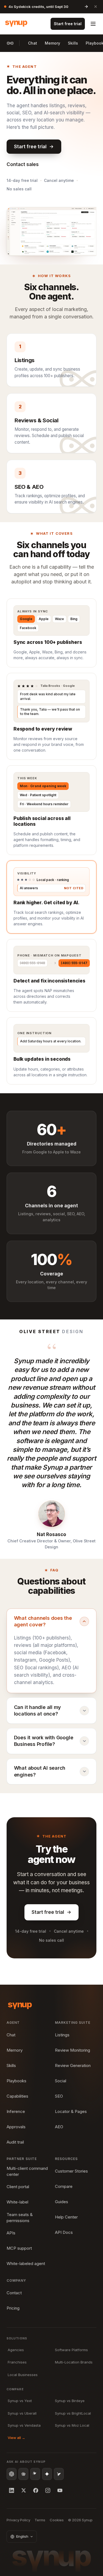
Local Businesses (23, 2375)
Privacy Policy (18, 2520)
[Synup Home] (16, 24)
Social (61, 2081)
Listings (62, 2035)
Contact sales (23, 164)
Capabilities (17, 2096)
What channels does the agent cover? (43, 1621)
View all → (16, 2438)
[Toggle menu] (93, 24)
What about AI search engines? (40, 1771)
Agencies (16, 2350)
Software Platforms (71, 2350)
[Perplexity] (23, 2474)
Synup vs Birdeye (70, 2401)
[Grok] (59, 2474)
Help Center (66, 2217)
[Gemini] (47, 2474)
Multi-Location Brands (74, 2362)
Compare (64, 2186)
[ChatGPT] (12, 2474)
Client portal (18, 2187)
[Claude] (35, 2474)
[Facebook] (36, 2490)
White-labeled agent (26, 2264)
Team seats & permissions (20, 2218)
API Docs (64, 2232)
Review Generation (73, 2065)
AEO (59, 2127)
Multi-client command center (27, 2171)
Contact (14, 2293)
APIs (11, 2233)
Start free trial (68, 24)
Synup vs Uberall (22, 2413)
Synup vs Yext (20, 2401)
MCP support (19, 2248)
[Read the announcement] (86, 7)
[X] (24, 2490)
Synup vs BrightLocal (73, 2413)
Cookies (57, 2520)
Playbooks (16, 2081)
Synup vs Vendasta (24, 2425)
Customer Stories (71, 2171)
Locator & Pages (71, 2111)
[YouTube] (60, 2490)
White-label (17, 2202)
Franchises (17, 2362)
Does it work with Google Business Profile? (44, 1741)
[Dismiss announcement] (96, 7)
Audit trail (15, 2142)
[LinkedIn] (12, 2490)
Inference (16, 2111)
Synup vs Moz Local (72, 2425)
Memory (52, 43)
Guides (62, 2202)
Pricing (13, 2308)
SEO (59, 2096)
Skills (73, 43)
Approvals (16, 2127)
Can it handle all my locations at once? (38, 1710)
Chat (33, 43)
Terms (40, 2520)
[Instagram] (48, 2490)
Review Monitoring (73, 2050)
